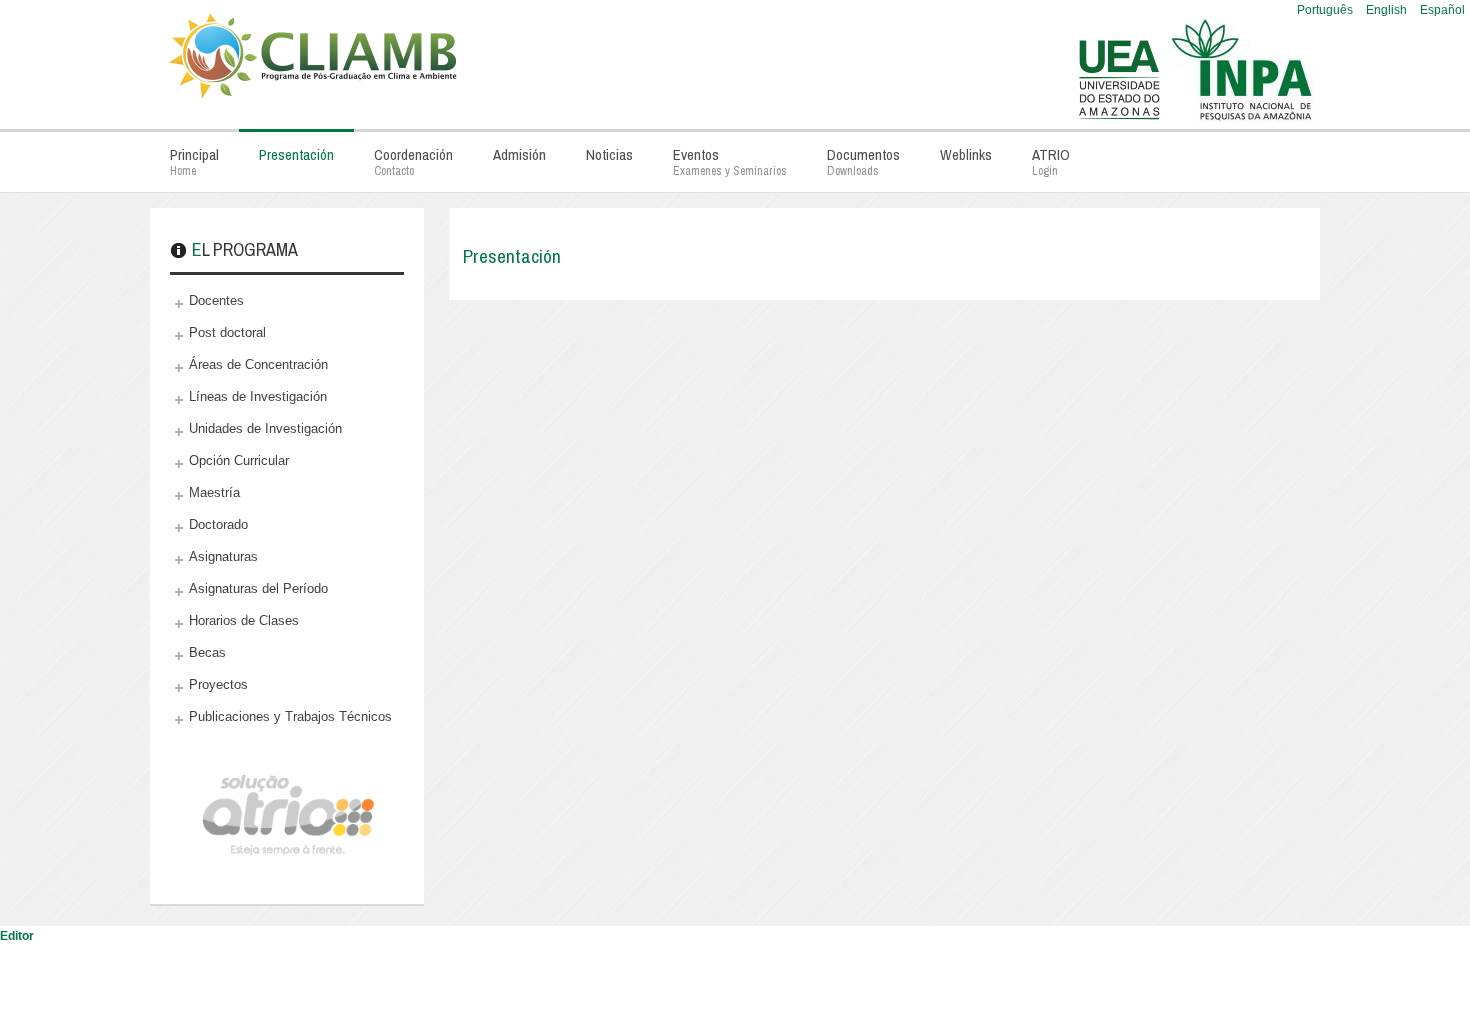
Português (1326, 10)
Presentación (512, 256)
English (1388, 10)
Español (1442, 10)
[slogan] (495, 50)
